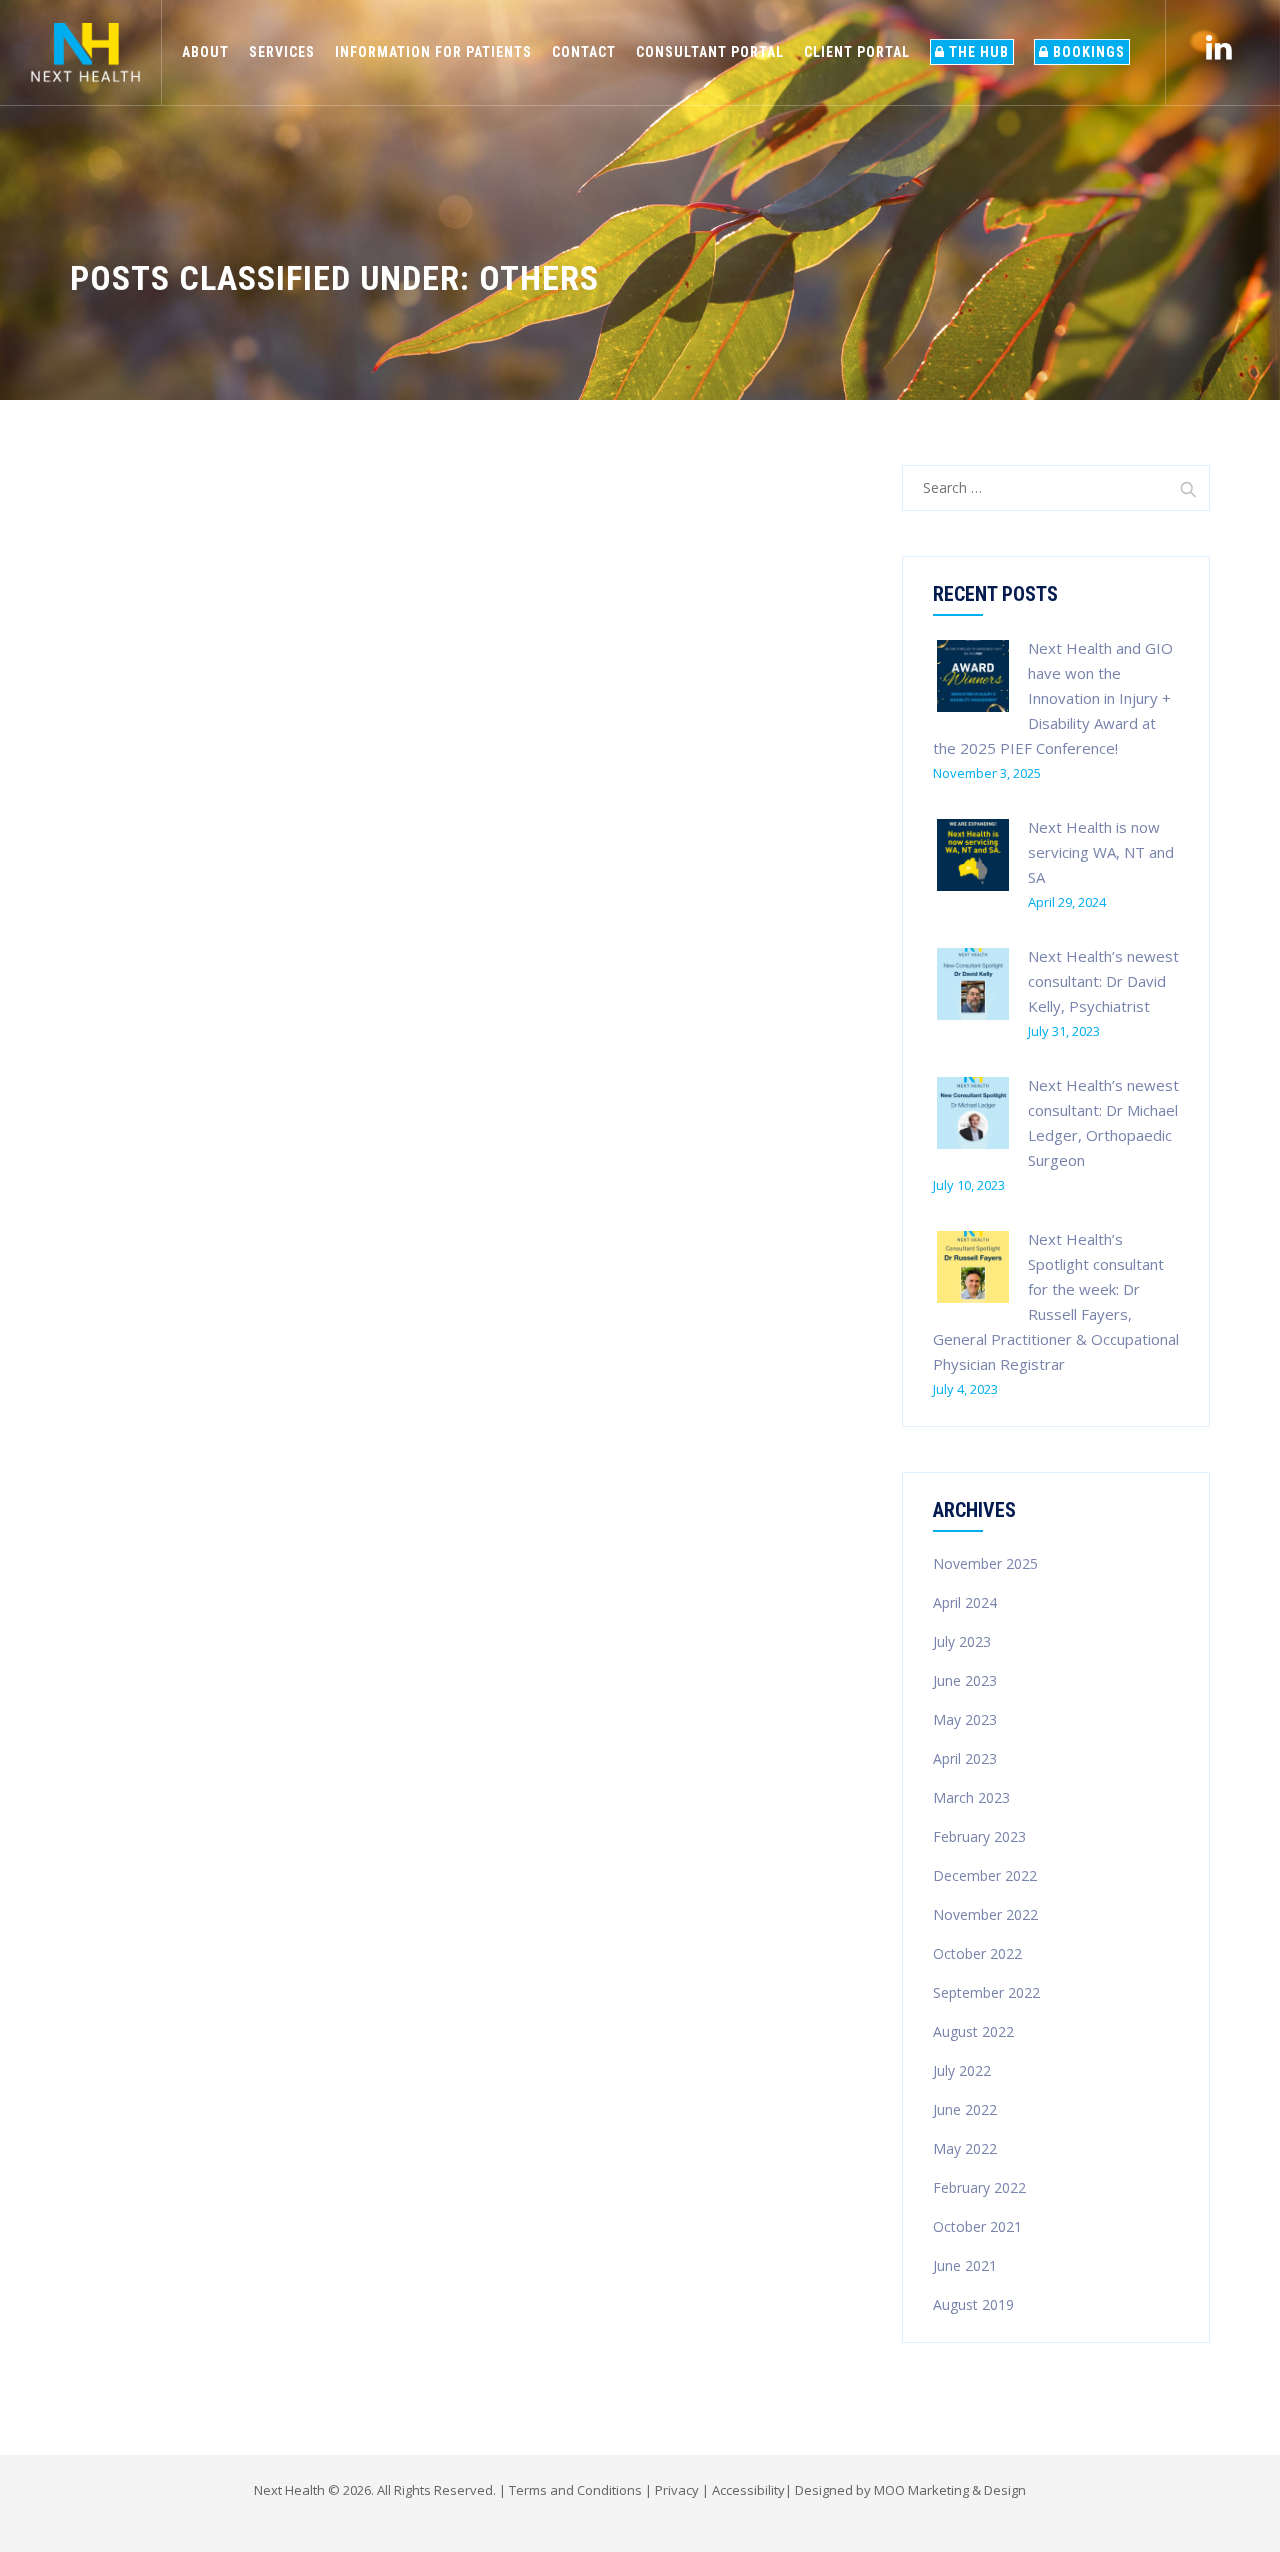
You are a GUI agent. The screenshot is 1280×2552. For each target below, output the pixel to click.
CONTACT (584, 52)
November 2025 (985, 1563)
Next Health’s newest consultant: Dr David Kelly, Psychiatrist (1103, 981)
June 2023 (965, 1680)
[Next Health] (85, 52)
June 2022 (965, 2109)
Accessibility (748, 2490)
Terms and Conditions (575, 2490)
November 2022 (985, 1914)
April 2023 (965, 1758)
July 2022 (962, 2070)
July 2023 (962, 1641)
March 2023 (971, 1797)
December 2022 (985, 1875)
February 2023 (979, 1836)
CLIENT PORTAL (857, 52)
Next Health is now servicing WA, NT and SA (1101, 852)
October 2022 (977, 1953)
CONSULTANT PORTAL (710, 52)
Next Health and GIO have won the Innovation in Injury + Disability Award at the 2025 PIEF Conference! (1053, 698)
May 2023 (965, 1719)
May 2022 (965, 2148)
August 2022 (973, 2031)
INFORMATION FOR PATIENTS (433, 52)
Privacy (677, 2490)
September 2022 (986, 1992)
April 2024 (965, 1602)
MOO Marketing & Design (950, 2490)
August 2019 (973, 2304)
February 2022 (979, 2187)
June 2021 (965, 2265)
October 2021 (977, 2226)
